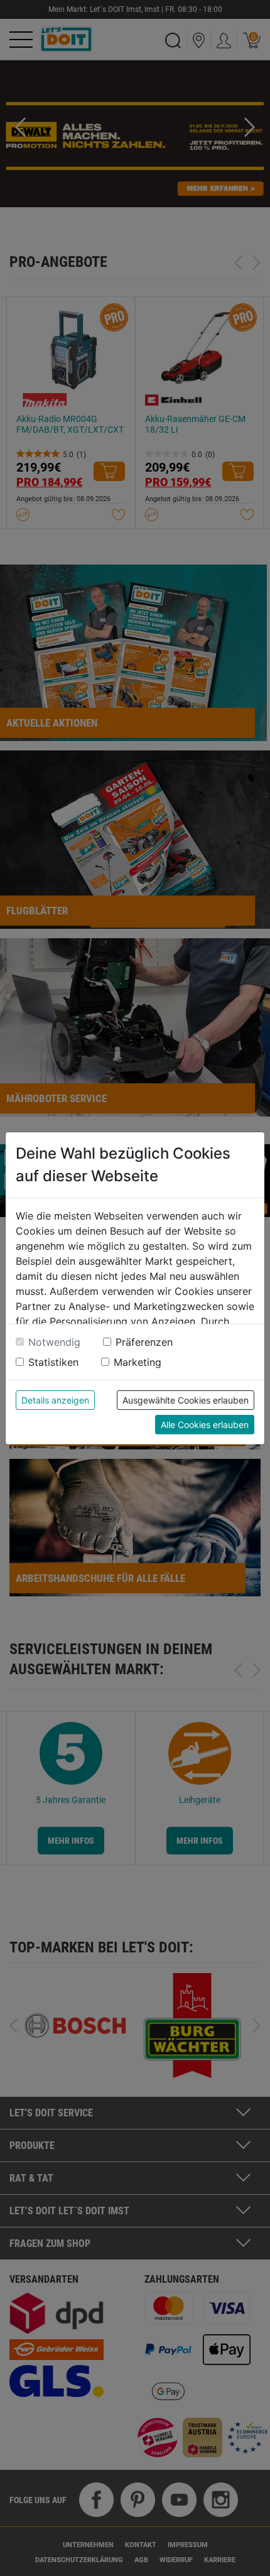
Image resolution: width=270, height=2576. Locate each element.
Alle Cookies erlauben (205, 1425)
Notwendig (54, 1342)
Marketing (138, 1362)
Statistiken (53, 1362)
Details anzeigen (55, 1400)
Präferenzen (144, 1342)
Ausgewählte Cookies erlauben (186, 1400)
